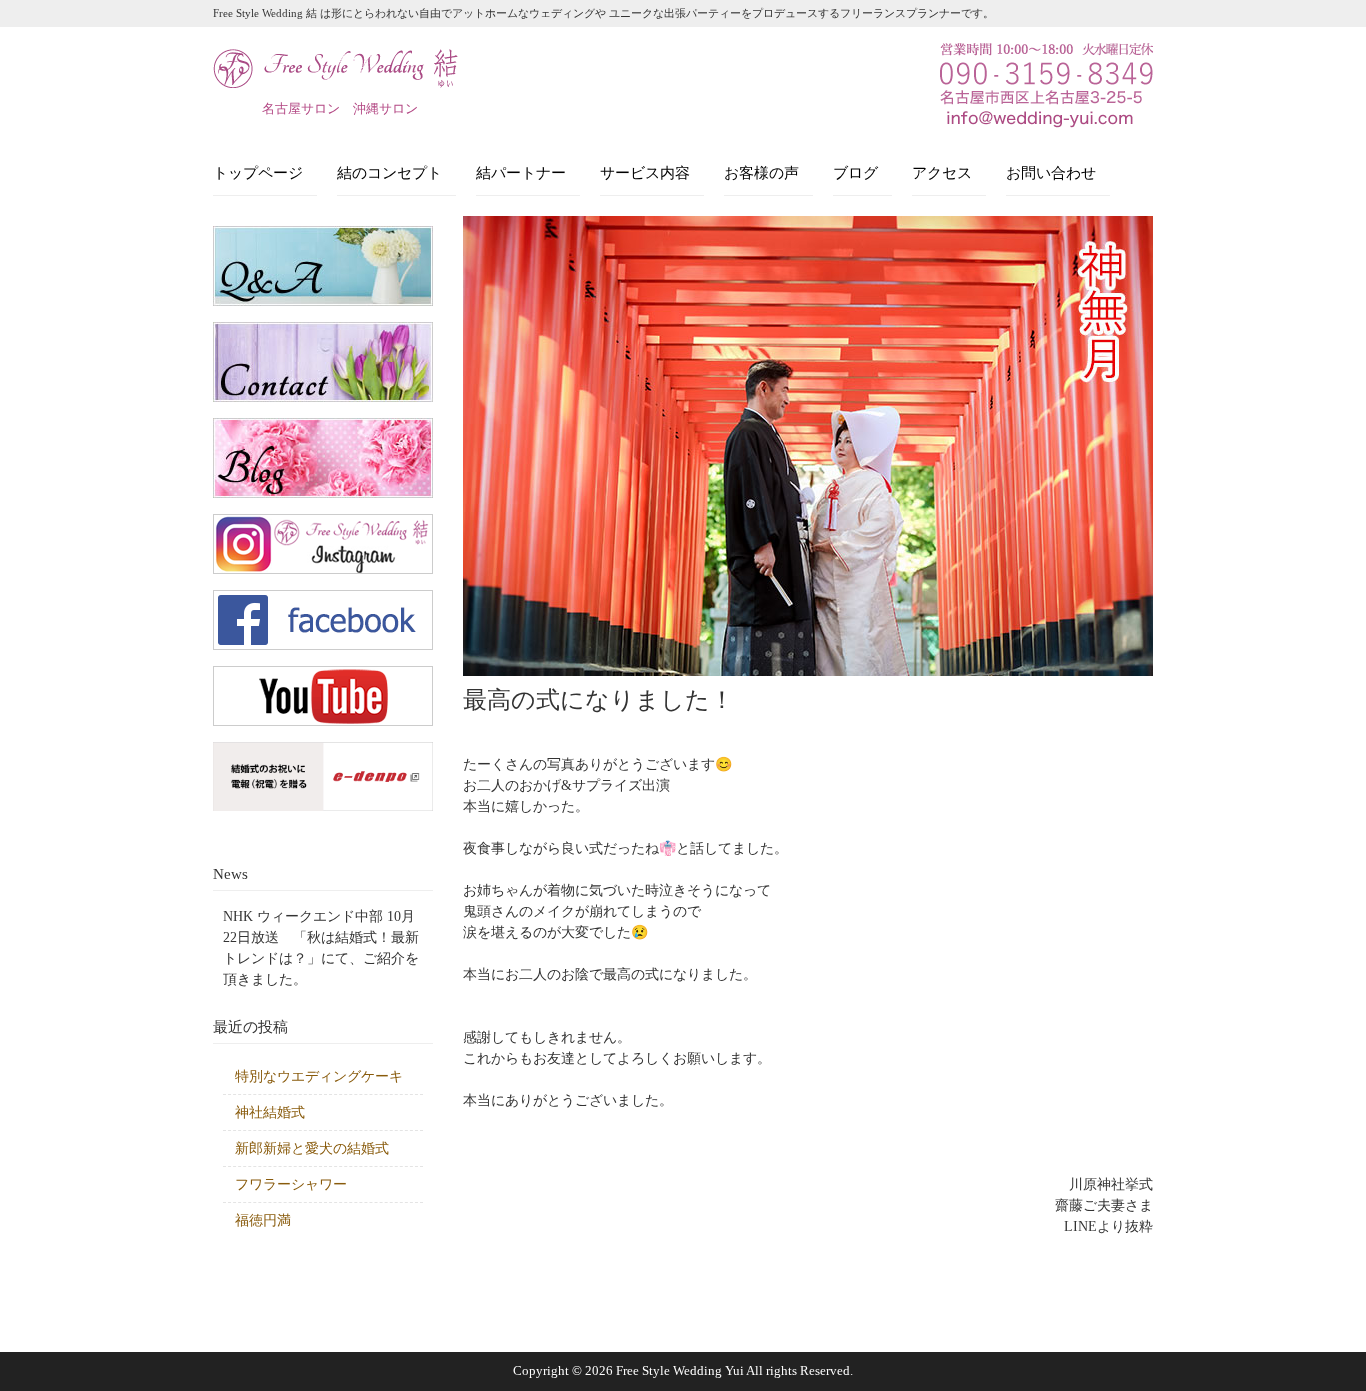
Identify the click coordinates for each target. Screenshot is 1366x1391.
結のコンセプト (389, 172)
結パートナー (521, 172)
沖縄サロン (385, 108)
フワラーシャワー (291, 1184)
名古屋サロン (301, 108)
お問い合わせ (1051, 172)
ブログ (855, 172)
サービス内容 (645, 172)
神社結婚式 (270, 1112)
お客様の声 (761, 172)
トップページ (258, 172)
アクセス (942, 172)
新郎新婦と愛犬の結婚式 (312, 1148)
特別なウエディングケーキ (319, 1076)
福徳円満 (263, 1220)
